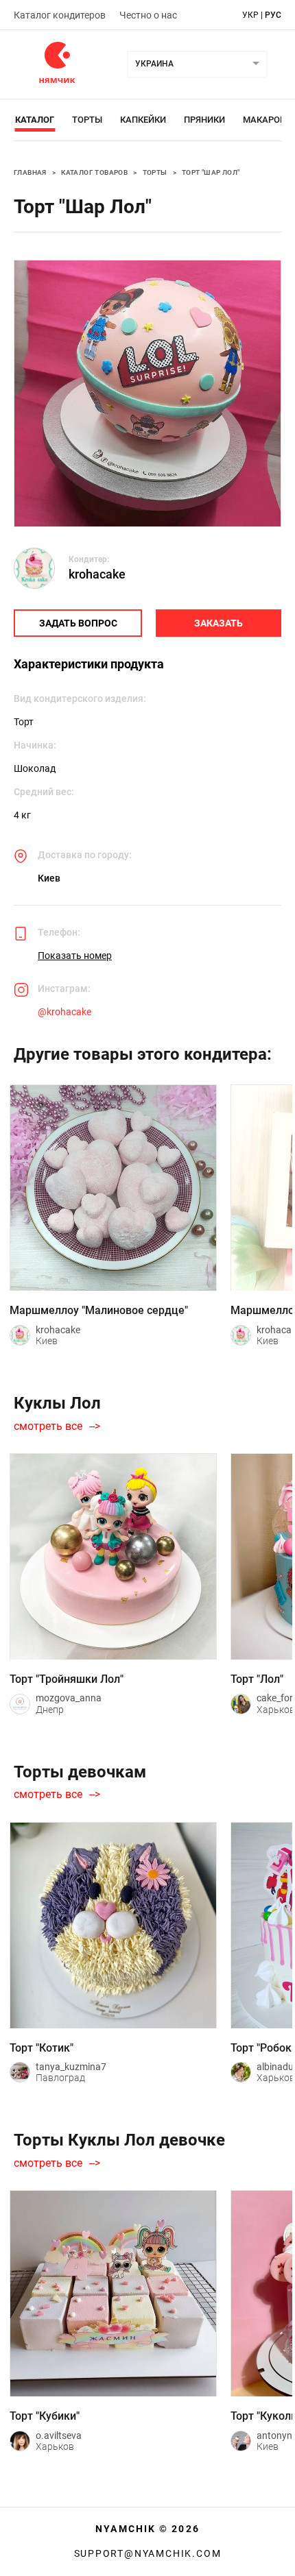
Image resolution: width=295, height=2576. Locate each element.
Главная (30, 172)
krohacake (97, 574)
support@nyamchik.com (148, 2553)
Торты (87, 120)
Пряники (204, 120)
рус (273, 15)
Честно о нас (148, 15)
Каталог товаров (94, 172)
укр (250, 15)
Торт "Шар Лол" (211, 172)
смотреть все (48, 1426)
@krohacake (64, 1012)
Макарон (264, 120)
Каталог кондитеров (60, 15)
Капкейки (143, 120)
